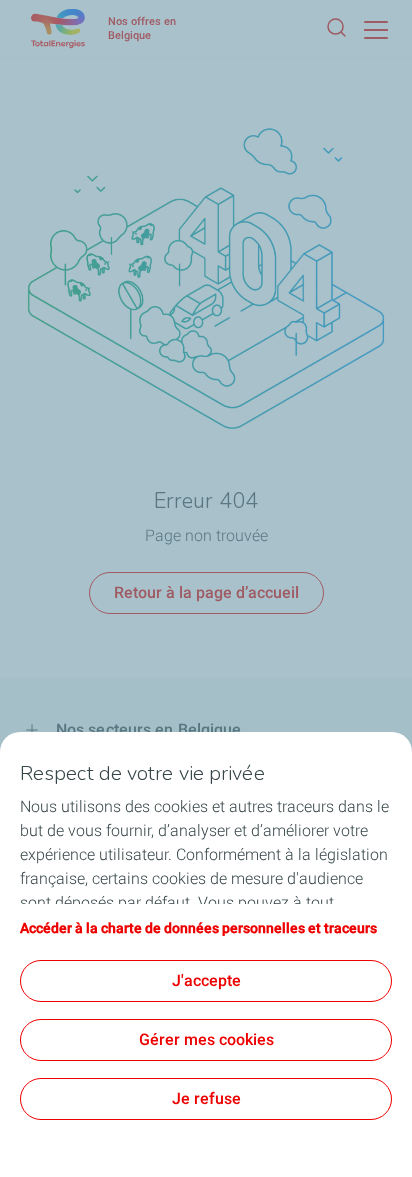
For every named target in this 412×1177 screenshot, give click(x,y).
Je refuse (206, 1098)
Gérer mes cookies (206, 1039)
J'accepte (206, 980)
